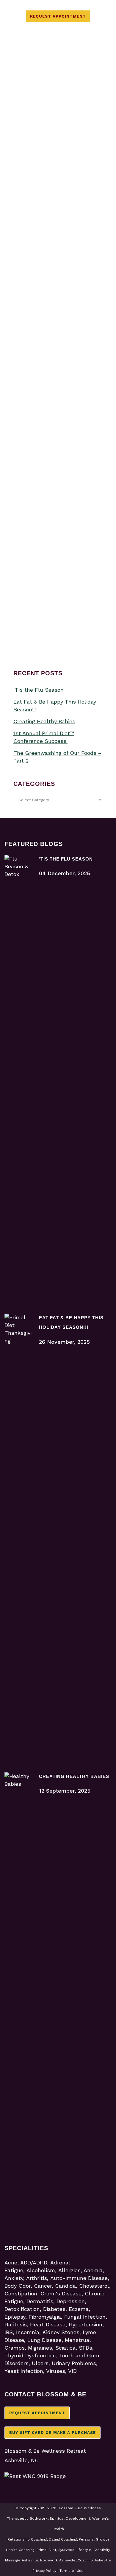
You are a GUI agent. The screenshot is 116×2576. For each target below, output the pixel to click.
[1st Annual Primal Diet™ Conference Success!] (58, 148)
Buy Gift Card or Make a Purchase (52, 2433)
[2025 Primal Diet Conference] (58, 280)
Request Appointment (58, 16)
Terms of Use (72, 2571)
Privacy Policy (44, 2571)
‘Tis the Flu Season (39, 690)
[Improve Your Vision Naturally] (58, 493)
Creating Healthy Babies (44, 721)
